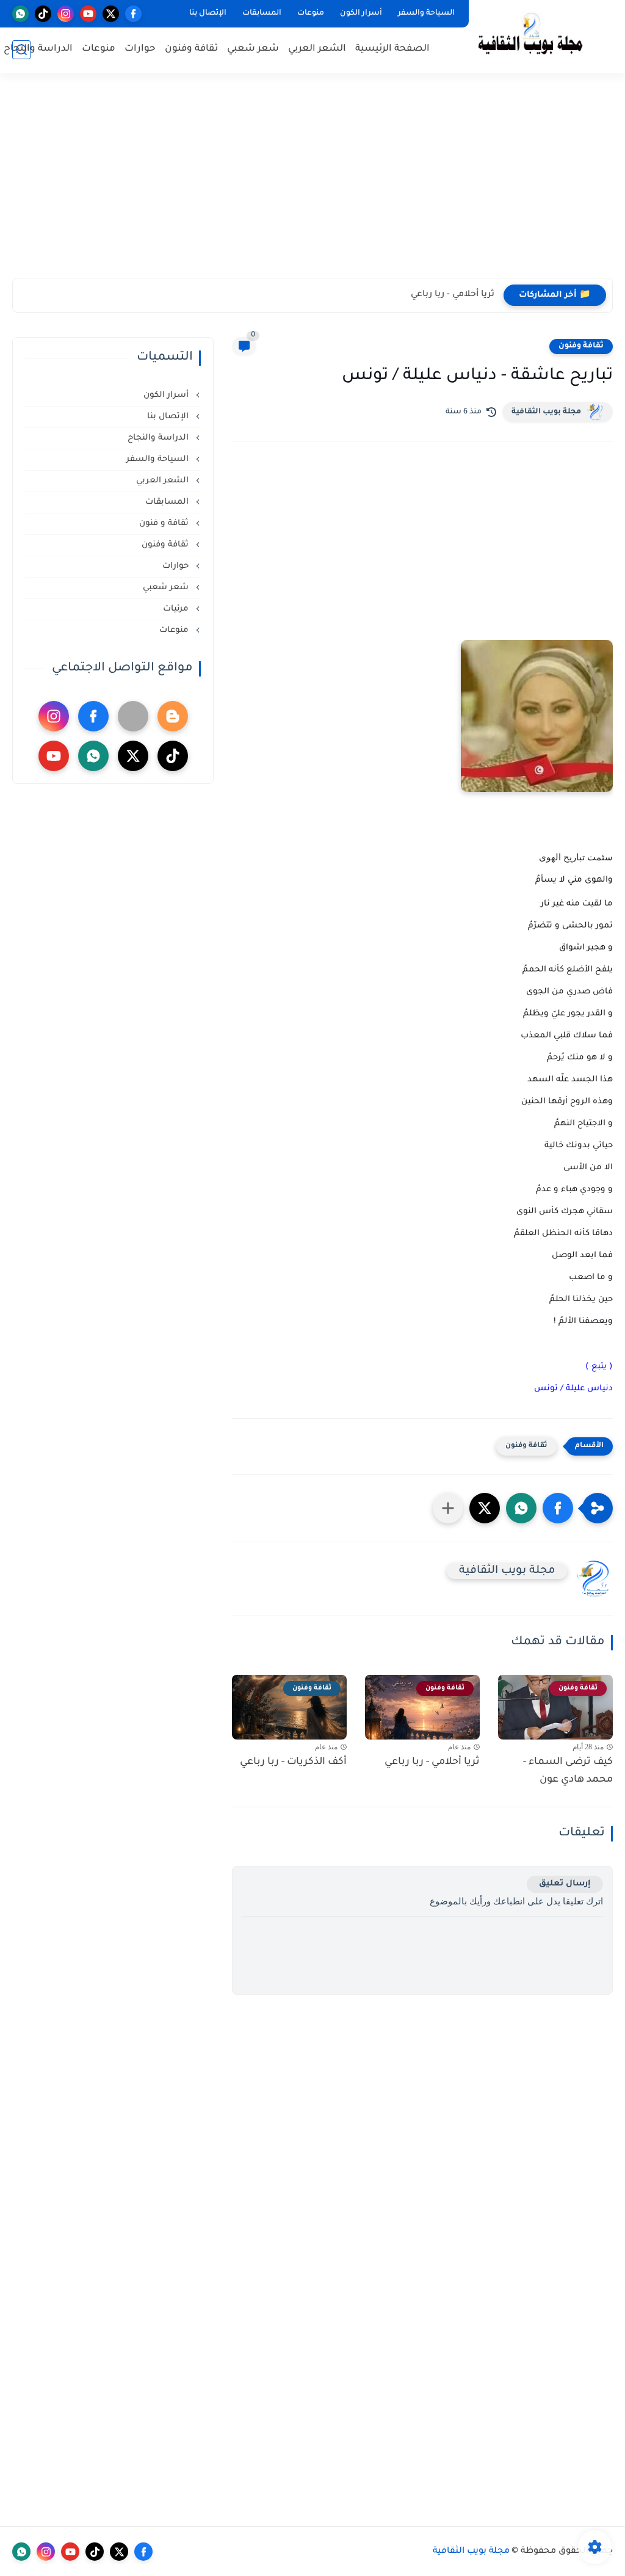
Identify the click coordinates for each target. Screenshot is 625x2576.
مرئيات (177, 609)
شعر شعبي (253, 49)
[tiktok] (43, 14)
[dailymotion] (133, 716)
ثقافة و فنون (165, 524)
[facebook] (133, 14)
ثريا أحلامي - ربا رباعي (453, 295)
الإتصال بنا (208, 13)
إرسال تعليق (565, 1884)
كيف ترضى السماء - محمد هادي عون (568, 1771)
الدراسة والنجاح (38, 49)
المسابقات (262, 13)
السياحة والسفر (426, 13)
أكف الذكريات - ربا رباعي (293, 1762)
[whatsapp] (20, 14)
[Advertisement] (312, 183)
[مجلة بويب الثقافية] (530, 36)
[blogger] (173, 716)
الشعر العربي (317, 49)
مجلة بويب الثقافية (546, 412)
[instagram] (66, 14)
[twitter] (111, 14)
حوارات (140, 49)
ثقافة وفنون (191, 49)
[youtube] (88, 14)
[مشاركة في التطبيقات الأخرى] (448, 1508)
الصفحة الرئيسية (392, 49)
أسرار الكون (361, 13)
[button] (558, 1508)
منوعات (311, 13)
